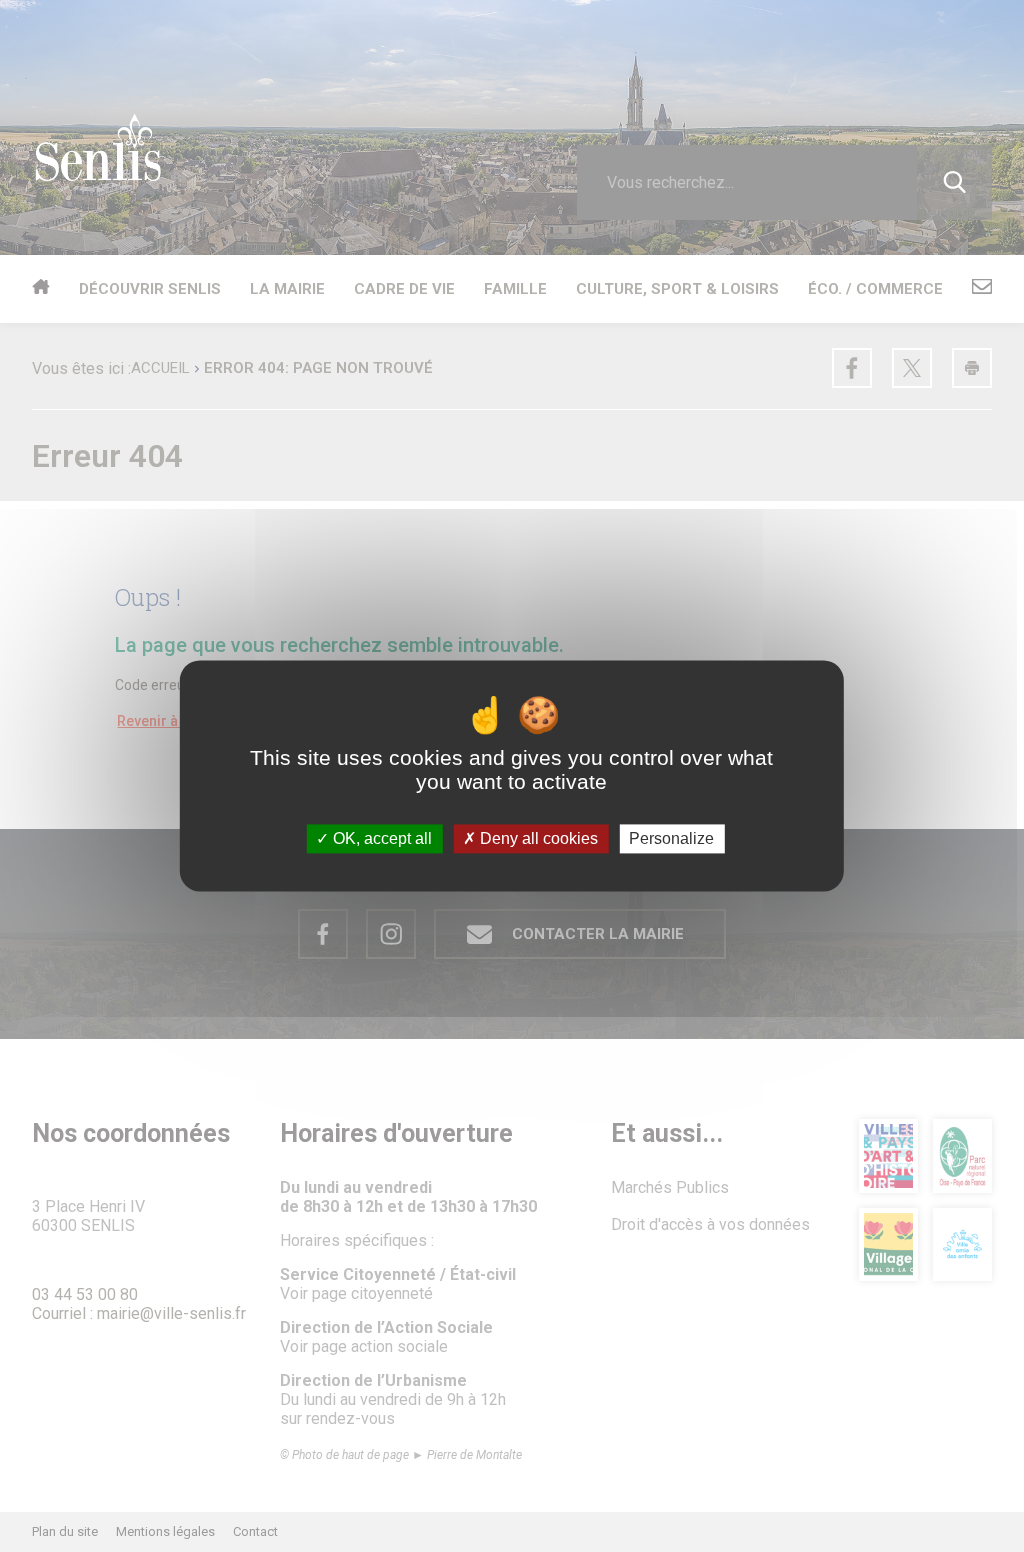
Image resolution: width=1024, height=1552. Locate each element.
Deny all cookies (537, 838)
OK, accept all (380, 838)
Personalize (671, 838)
